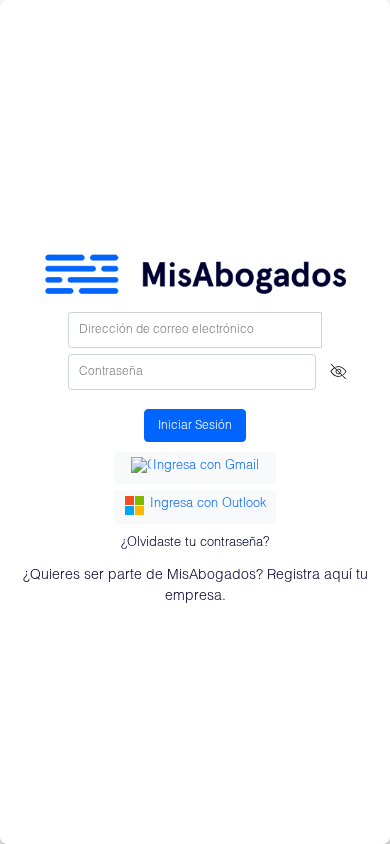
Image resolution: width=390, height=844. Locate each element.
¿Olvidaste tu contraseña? (195, 543)
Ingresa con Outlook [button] (208, 504)
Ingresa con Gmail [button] (206, 466)
